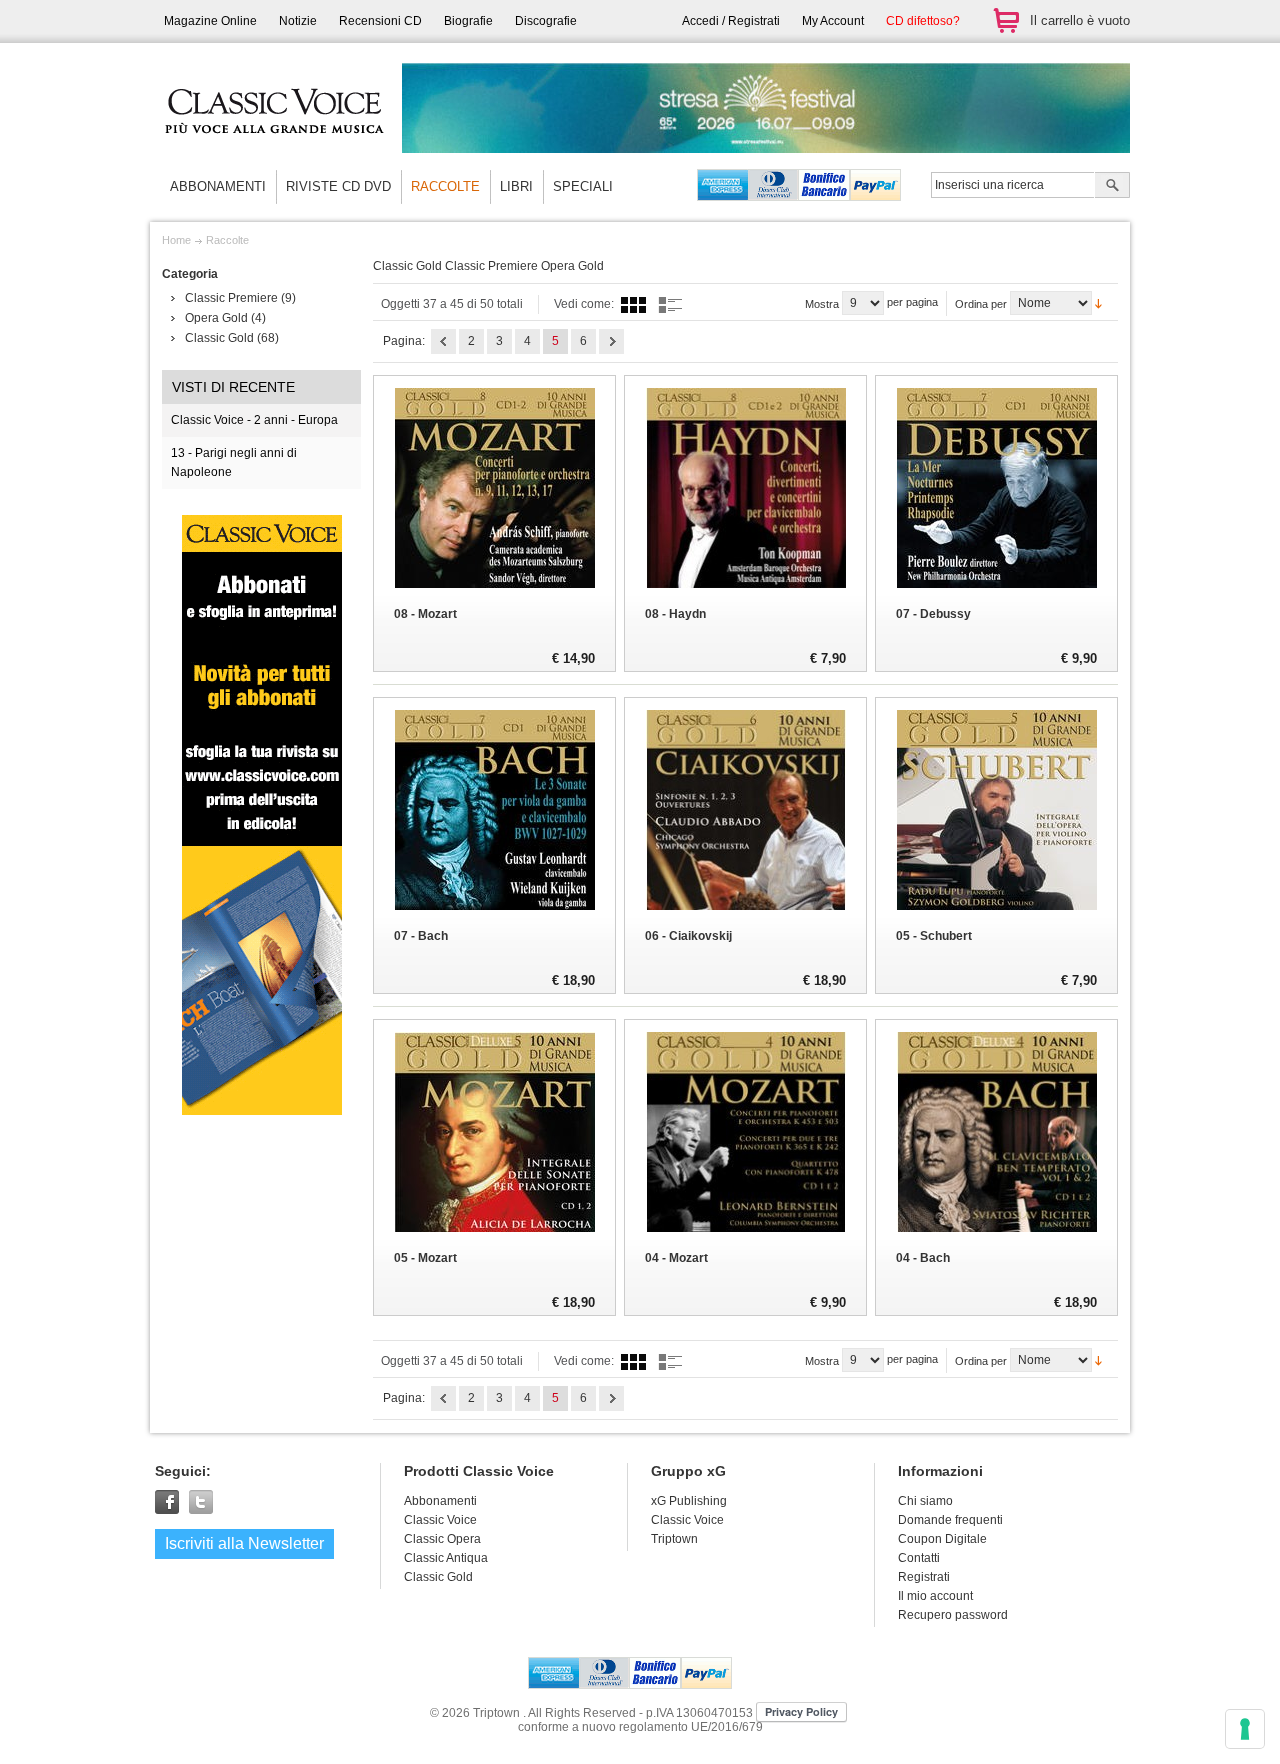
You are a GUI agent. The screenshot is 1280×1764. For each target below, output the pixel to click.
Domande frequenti (950, 1520)
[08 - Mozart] (494, 488)
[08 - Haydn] (745, 488)
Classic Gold (219, 338)
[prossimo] (611, 341)
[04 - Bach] (996, 1132)
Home (176, 240)
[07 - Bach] (494, 810)
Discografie (546, 21)
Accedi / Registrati (731, 21)
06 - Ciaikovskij (688, 936)
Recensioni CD (380, 21)
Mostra (822, 304)
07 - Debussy (933, 614)
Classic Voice (687, 1520)
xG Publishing (689, 1501)
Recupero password (953, 1615)
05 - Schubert (934, 936)
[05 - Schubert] (996, 810)
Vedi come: (584, 304)
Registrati (924, 1577)
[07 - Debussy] (996, 488)
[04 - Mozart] (745, 1132)
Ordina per (981, 304)
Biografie (468, 21)
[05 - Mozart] (494, 1132)
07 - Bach (421, 936)
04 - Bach (923, 1258)
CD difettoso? (923, 21)
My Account (833, 21)
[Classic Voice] (275, 150)
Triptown (674, 1539)
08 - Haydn (675, 614)
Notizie (298, 21)
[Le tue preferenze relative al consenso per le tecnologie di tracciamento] (1245, 1729)
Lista (671, 304)
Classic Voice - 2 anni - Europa (254, 420)
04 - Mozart (676, 1258)
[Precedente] (443, 341)
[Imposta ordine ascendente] (1098, 302)
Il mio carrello (1006, 20)
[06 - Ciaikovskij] (745, 810)
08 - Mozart (425, 614)
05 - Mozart (425, 1258)
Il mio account (935, 1596)
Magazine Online (210, 21)
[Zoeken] (1112, 187)
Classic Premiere (231, 298)
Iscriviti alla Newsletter (244, 1543)
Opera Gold (216, 318)
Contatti (919, 1558)
